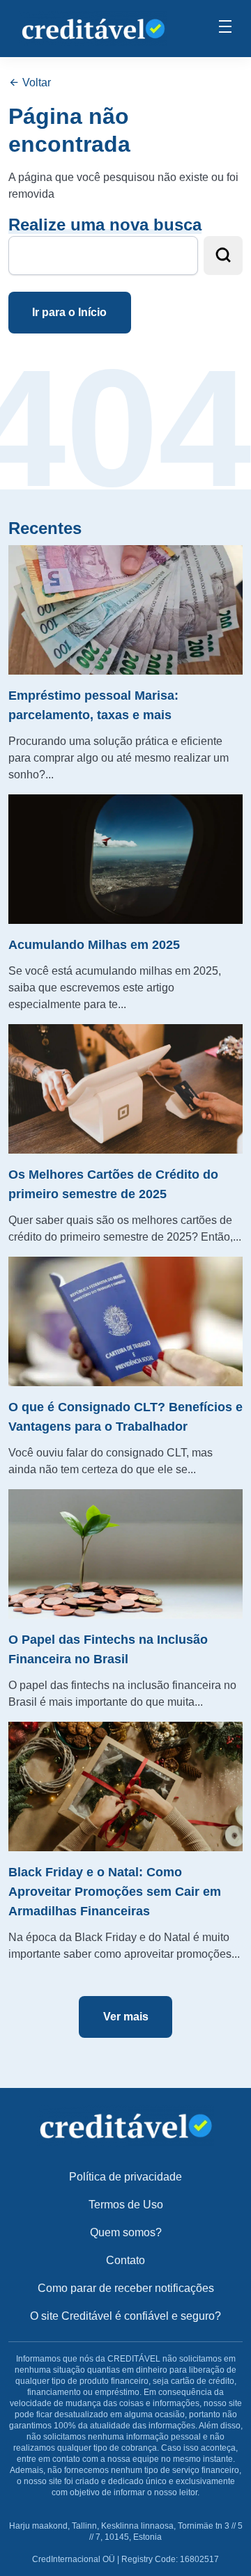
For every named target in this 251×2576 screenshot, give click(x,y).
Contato (125, 2260)
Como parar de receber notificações (126, 2288)
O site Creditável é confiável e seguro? (125, 2316)
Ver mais (126, 2017)
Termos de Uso (126, 2205)
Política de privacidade (125, 2177)
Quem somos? (126, 2232)
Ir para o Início (69, 312)
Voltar (35, 83)
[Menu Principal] (225, 29)
